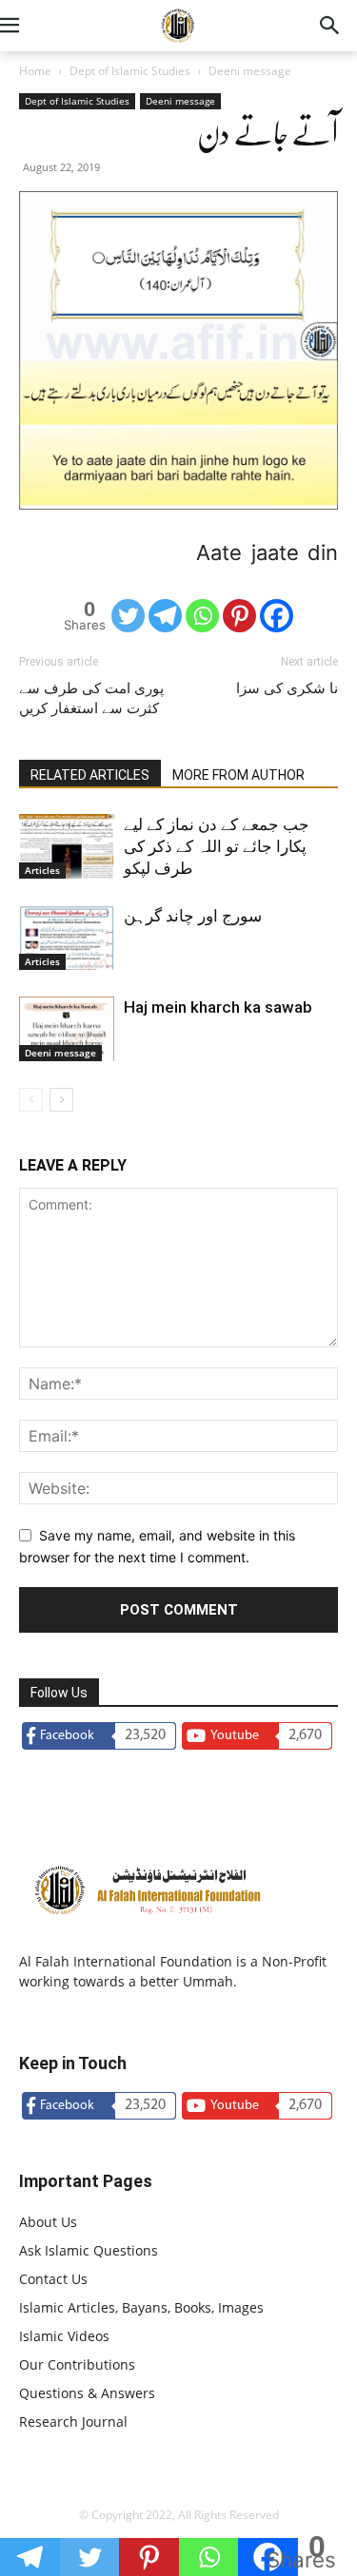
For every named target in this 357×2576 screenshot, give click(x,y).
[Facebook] (277, 616)
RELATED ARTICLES (90, 775)
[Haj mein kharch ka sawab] (67, 1029)
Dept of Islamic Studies (130, 71)
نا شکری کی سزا (287, 688)
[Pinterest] (239, 616)
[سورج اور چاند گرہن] (67, 938)
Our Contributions (77, 2364)
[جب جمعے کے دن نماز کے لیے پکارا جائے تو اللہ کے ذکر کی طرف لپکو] (67, 847)
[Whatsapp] (202, 616)
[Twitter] (128, 616)
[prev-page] (31, 1100)
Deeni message (250, 71)
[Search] (330, 26)
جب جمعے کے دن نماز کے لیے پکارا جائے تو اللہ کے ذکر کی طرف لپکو (217, 846)
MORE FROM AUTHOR (238, 775)
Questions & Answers (87, 2393)
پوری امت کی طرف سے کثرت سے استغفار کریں (91, 698)
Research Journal (73, 2421)
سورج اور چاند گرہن (193, 916)
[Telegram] (165, 616)
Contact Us (53, 2279)
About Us (48, 2222)
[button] (32, 26)
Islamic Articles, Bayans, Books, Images (141, 2307)
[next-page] (61, 1100)
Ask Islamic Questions (89, 2250)
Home (35, 71)
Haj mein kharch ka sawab (218, 1007)
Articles (42, 870)
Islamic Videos (64, 2336)
